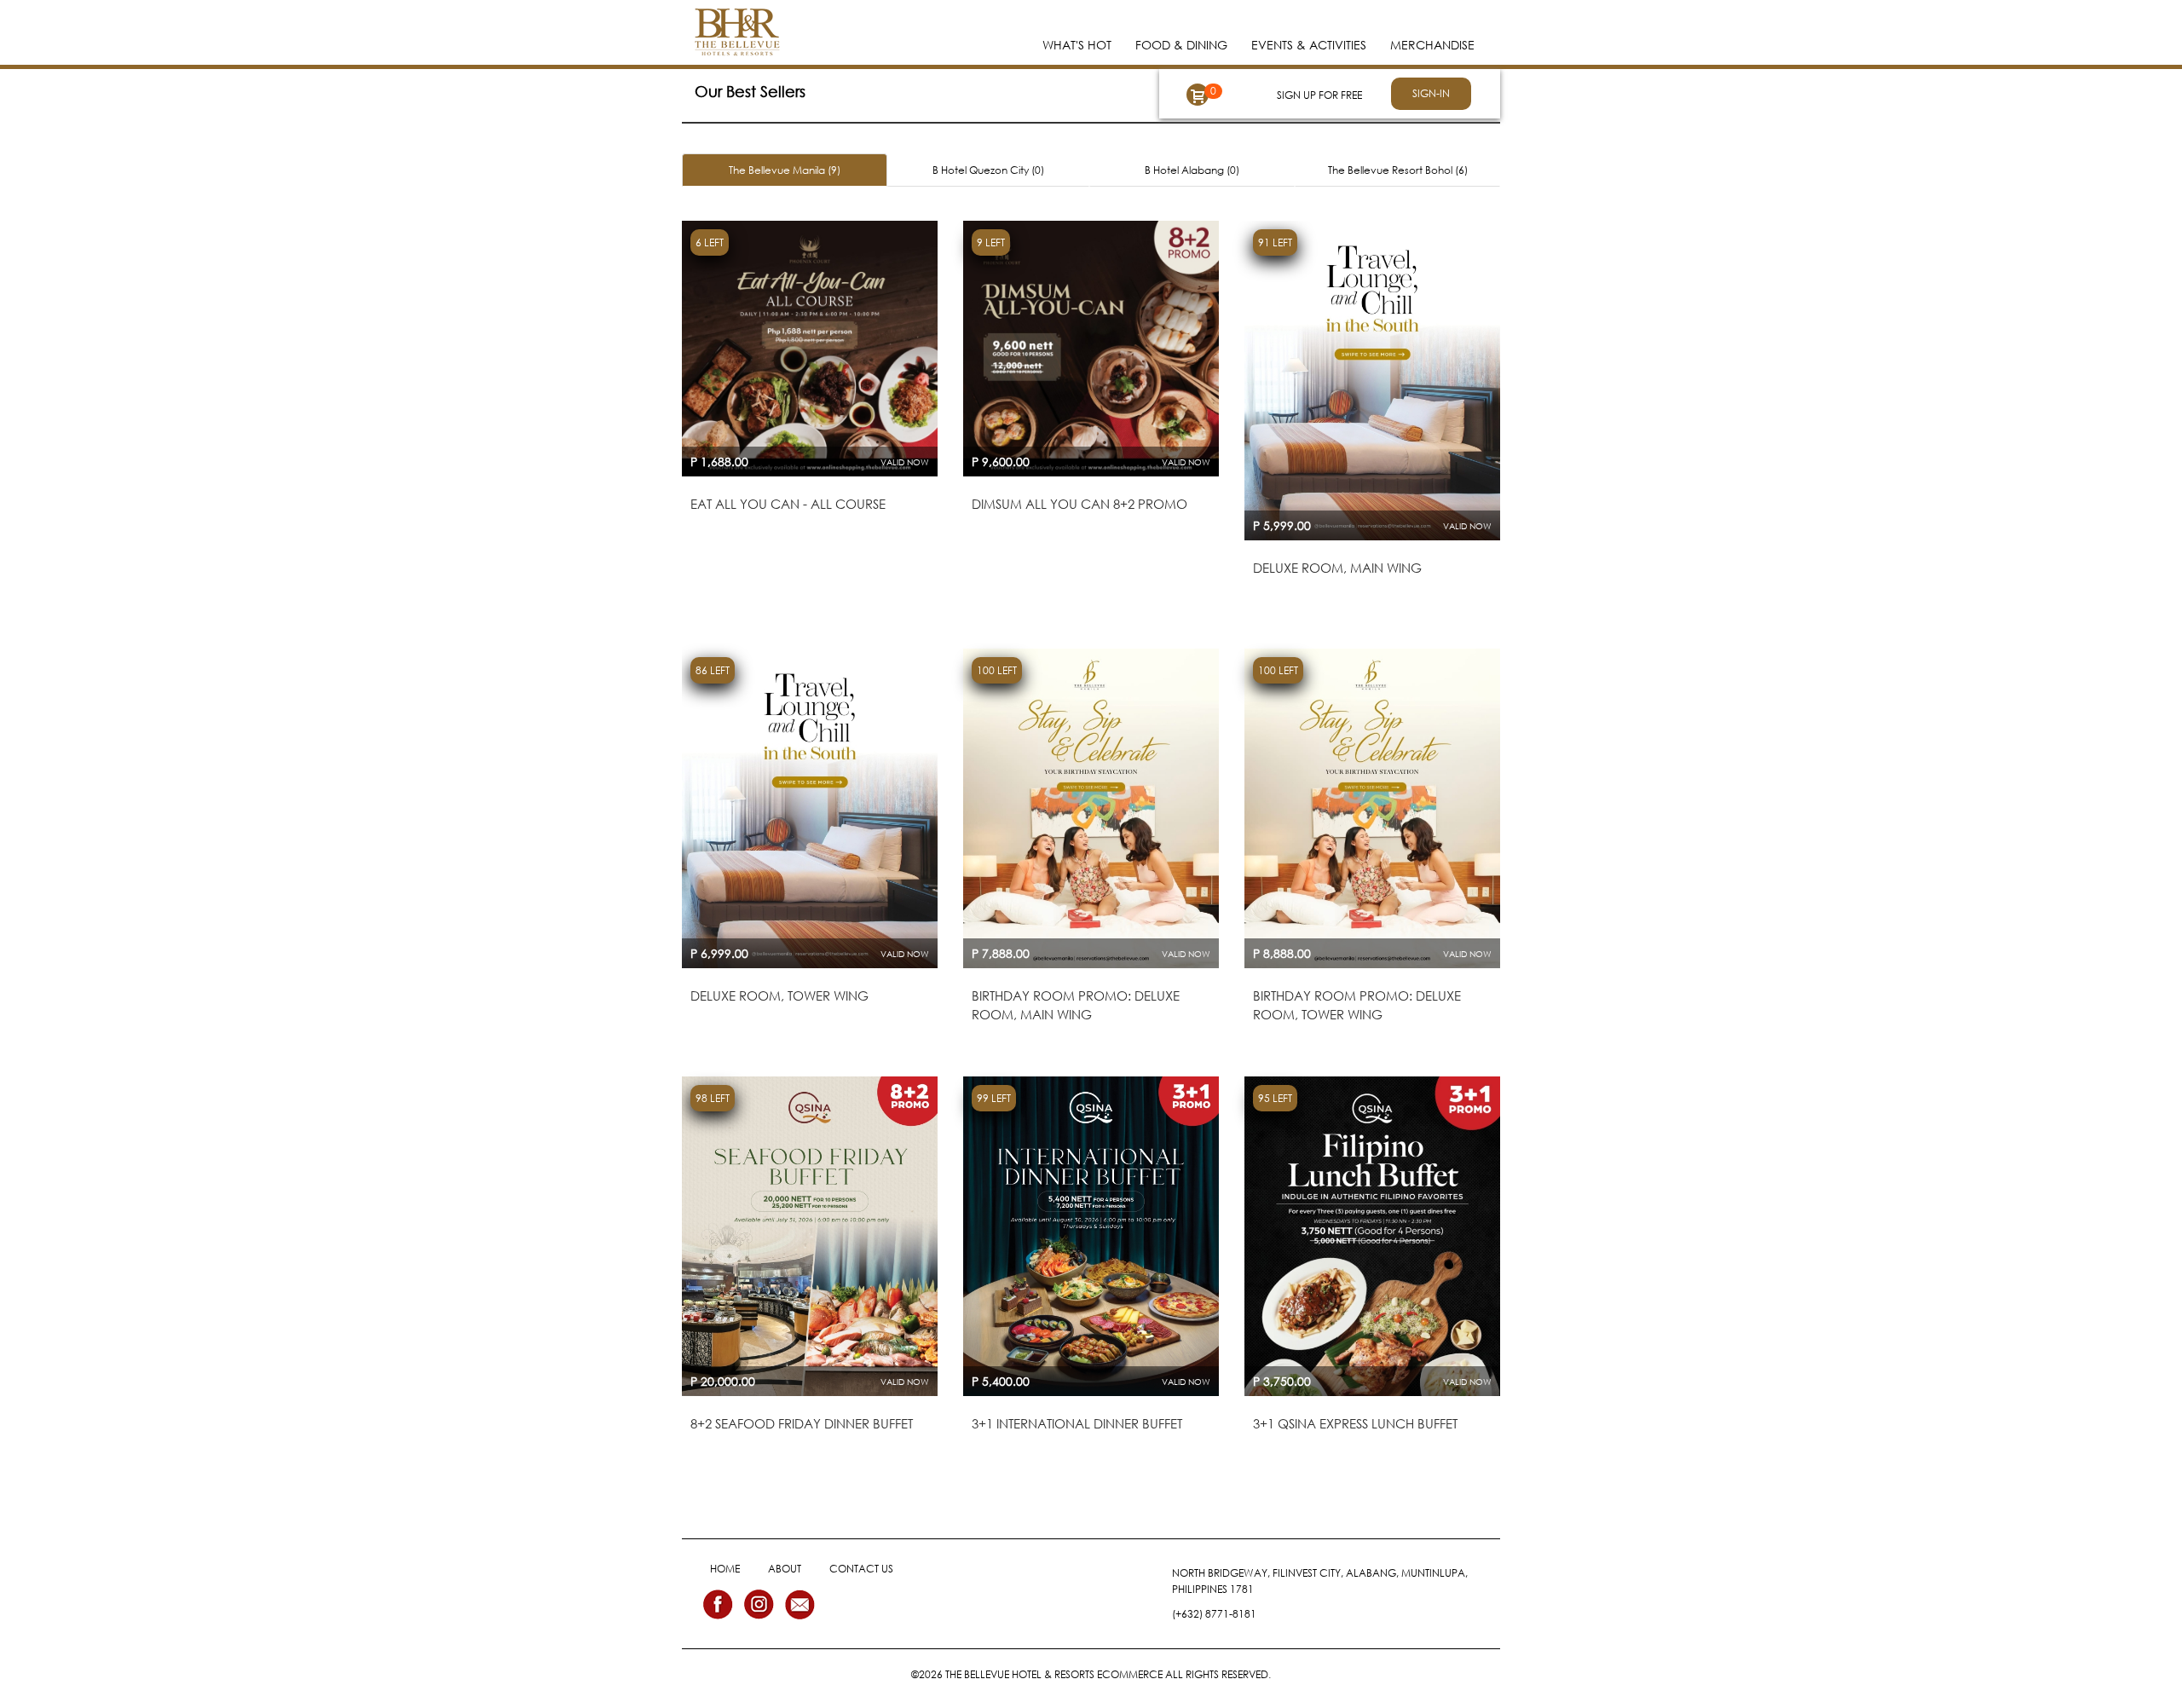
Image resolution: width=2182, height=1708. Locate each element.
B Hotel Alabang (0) (1192, 170)
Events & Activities (1309, 45)
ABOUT (785, 1569)
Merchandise (1432, 45)
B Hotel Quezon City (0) (988, 170)
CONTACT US (861, 1569)
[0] (1198, 95)
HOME (725, 1569)
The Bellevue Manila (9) (785, 170)
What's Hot (1077, 45)
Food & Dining (1181, 45)
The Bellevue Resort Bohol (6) (1398, 170)
